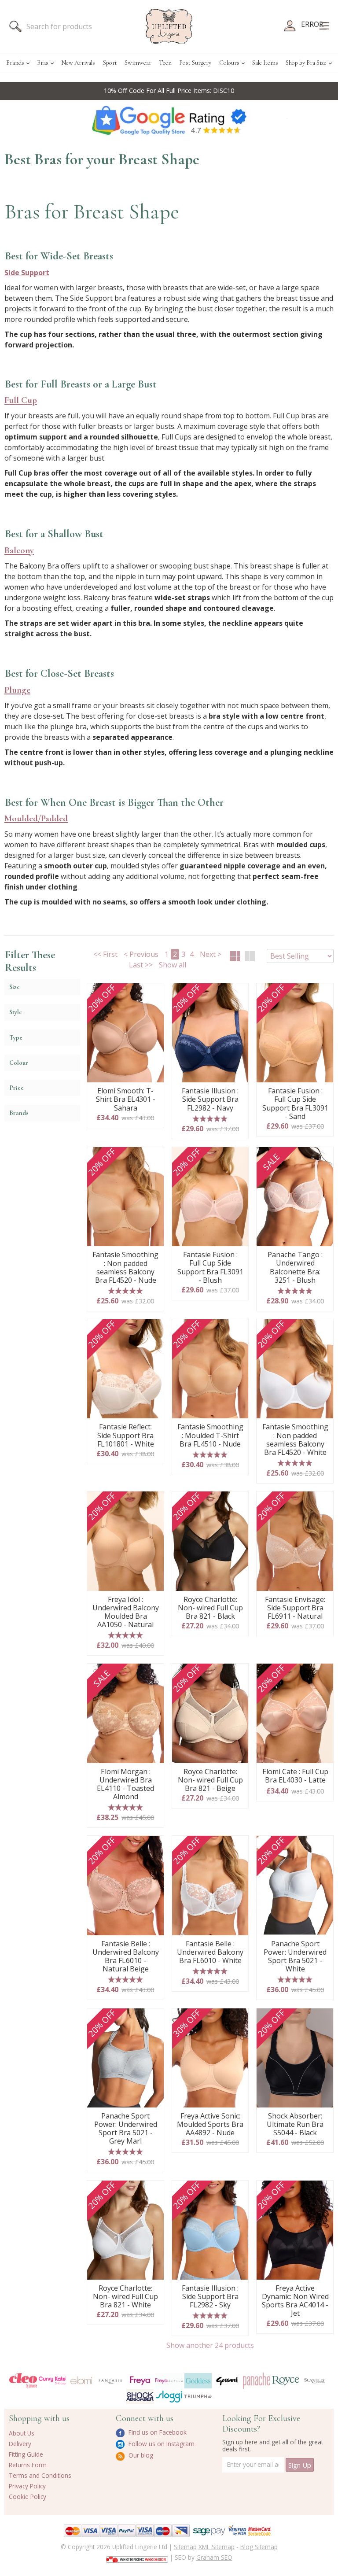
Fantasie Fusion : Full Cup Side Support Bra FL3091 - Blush (210, 1268)
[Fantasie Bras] (110, 2380)
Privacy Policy (27, 2486)
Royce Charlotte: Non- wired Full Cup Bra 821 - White (125, 2297)
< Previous (141, 954)
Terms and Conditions (40, 2475)
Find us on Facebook (157, 2432)
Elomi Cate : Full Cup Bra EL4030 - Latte (295, 1776)
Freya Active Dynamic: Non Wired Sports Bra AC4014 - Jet (295, 2301)
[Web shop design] (137, 2557)
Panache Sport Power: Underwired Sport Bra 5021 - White (295, 1957)
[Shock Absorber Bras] (140, 2397)
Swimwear (138, 63)
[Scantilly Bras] (315, 2380)
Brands (15, 63)
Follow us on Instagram (161, 2444)
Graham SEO (214, 2557)
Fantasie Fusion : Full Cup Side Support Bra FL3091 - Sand (295, 1104)
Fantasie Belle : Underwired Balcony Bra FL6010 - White (210, 1952)
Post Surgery (195, 63)
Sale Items (265, 63)
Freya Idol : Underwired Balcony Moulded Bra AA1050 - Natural (126, 1612)
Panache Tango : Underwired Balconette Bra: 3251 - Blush (295, 1268)
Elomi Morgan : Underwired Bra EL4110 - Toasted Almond (125, 1784)
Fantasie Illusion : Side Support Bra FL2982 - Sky (210, 2297)
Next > (211, 954)
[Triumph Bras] (198, 2396)
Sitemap (185, 2547)
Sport (110, 63)
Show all (173, 965)
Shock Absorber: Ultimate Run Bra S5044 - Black (295, 2125)
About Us (22, 2433)
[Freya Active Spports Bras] (169, 2381)
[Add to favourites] (154, 993)
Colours (229, 63)
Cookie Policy (28, 2497)
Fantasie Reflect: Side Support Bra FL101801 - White (126, 1436)
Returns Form (28, 2465)
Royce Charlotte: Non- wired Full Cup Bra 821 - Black (210, 1608)
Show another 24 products (210, 2345)
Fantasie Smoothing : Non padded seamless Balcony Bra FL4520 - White (295, 1440)
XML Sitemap (217, 2547)
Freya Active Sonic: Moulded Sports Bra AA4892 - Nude (210, 2125)
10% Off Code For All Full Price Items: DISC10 (169, 90)
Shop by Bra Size (306, 63)
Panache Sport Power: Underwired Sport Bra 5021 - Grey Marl (126, 2129)
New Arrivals (78, 63)
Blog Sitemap (259, 2547)
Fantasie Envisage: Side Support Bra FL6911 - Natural (295, 1608)
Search (15, 26)
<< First (105, 954)
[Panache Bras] (257, 2381)
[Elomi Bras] (81, 2381)
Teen (165, 63)
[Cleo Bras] (23, 2381)
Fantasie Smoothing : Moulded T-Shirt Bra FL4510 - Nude (210, 1436)
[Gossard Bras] (227, 2381)
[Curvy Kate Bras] (52, 2380)
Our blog (140, 2455)
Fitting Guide (26, 2454)
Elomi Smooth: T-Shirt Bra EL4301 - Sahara (126, 1100)
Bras (43, 63)
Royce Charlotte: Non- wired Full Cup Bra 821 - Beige (210, 1780)
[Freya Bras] (140, 2380)
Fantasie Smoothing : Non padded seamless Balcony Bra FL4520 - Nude (125, 1268)
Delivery (20, 2444)
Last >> (141, 965)
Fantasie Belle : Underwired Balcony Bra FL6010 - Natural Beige (126, 1957)
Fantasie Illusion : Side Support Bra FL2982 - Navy (210, 1100)
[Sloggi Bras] (169, 2397)
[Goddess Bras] (198, 2381)
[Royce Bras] (286, 2380)
